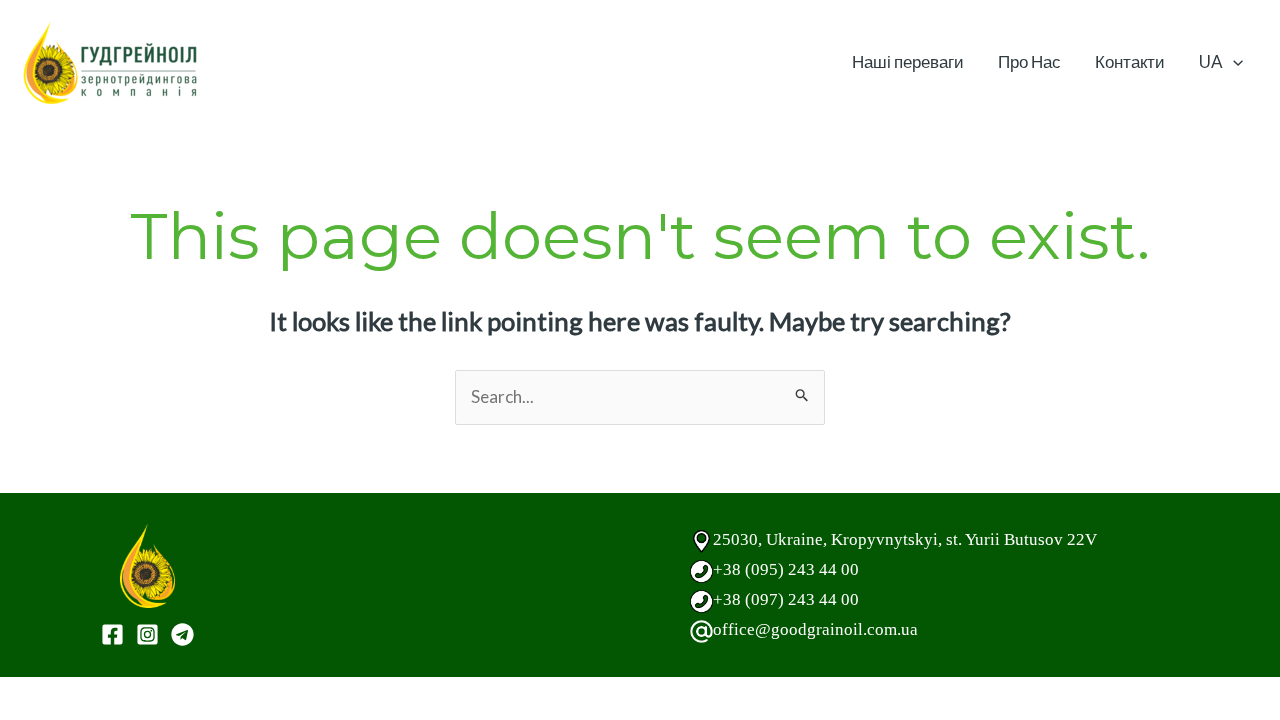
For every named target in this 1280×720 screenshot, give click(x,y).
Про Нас (1029, 61)
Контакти (1130, 61)
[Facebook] (112, 634)
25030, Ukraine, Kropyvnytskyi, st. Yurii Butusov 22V (905, 539)
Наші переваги (908, 61)
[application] (1233, 62)
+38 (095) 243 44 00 (786, 569)
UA (1211, 61)
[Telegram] (182, 634)
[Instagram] (147, 634)
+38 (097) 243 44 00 (786, 599)
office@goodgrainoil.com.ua (815, 629)
